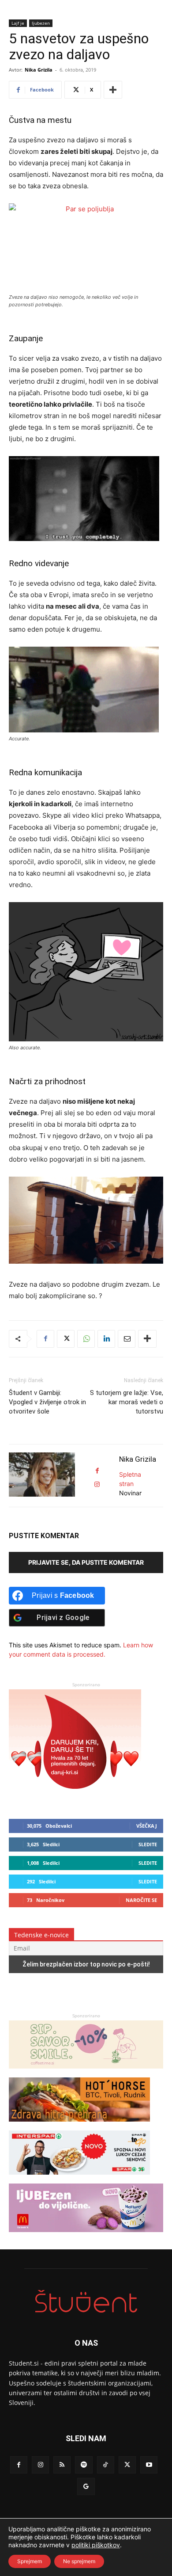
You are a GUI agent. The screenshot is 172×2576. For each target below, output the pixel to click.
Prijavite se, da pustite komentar (86, 1562)
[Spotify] (84, 2465)
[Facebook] (45, 1339)
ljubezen (41, 23)
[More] (113, 90)
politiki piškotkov (96, 2545)
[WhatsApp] (86, 1339)
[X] (66, 1339)
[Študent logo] (86, 2301)
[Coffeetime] (86, 2073)
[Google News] (86, 2486)
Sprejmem (30, 2561)
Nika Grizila (39, 70)
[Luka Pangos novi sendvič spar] (79, 2179)
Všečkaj (147, 1826)
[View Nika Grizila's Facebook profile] (97, 1471)
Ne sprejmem (79, 2561)
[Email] (127, 1339)
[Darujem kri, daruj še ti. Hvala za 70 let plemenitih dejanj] (75, 1797)
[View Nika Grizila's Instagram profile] (97, 1484)
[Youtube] (149, 2465)
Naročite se (141, 1900)
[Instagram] (40, 2465)
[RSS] (62, 2465)
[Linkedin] (106, 1339)
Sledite (148, 1844)
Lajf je (18, 23)
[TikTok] (106, 2465)
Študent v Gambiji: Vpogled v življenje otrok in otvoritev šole (47, 1402)
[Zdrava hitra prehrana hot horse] (79, 2126)
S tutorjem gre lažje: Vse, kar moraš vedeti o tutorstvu (127, 1402)
